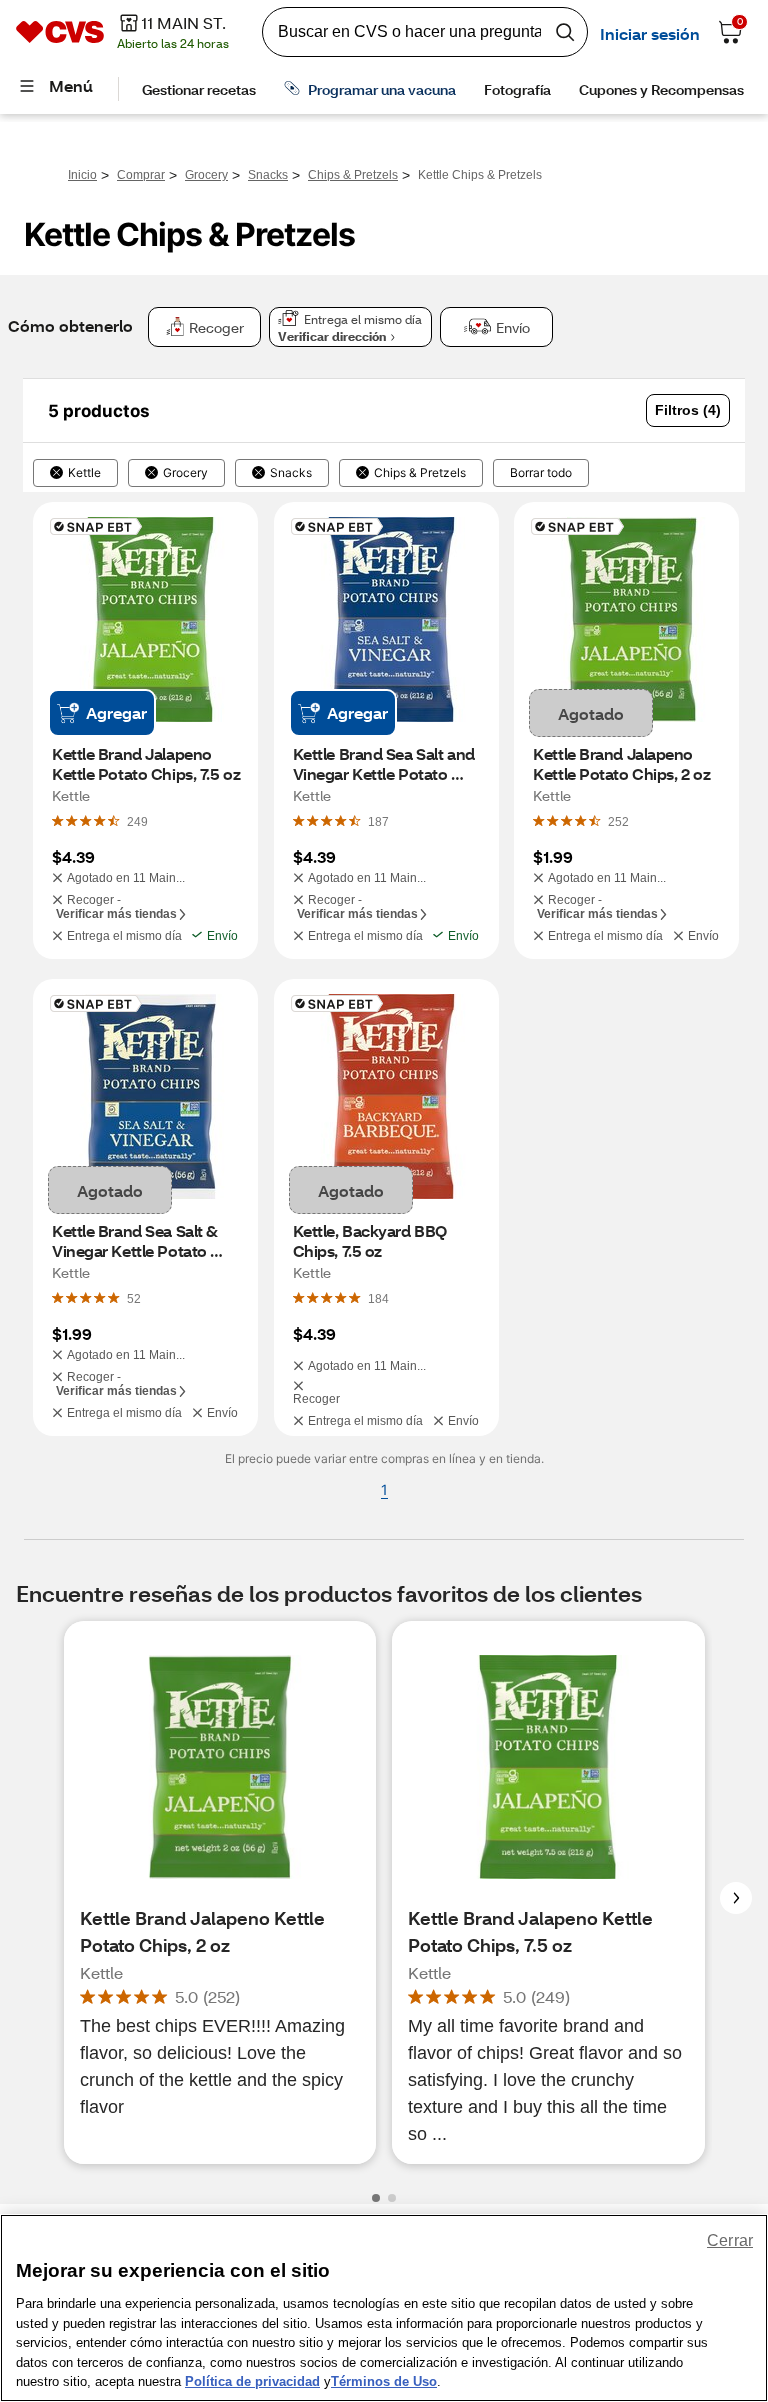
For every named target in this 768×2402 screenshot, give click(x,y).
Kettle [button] (84, 473)
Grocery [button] (185, 473)
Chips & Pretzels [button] (420, 473)
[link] (137, 821)
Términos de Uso (384, 2381)
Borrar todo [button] (541, 473)
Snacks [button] (291, 473)
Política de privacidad (252, 2381)
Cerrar (730, 2240)
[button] (688, 410)
